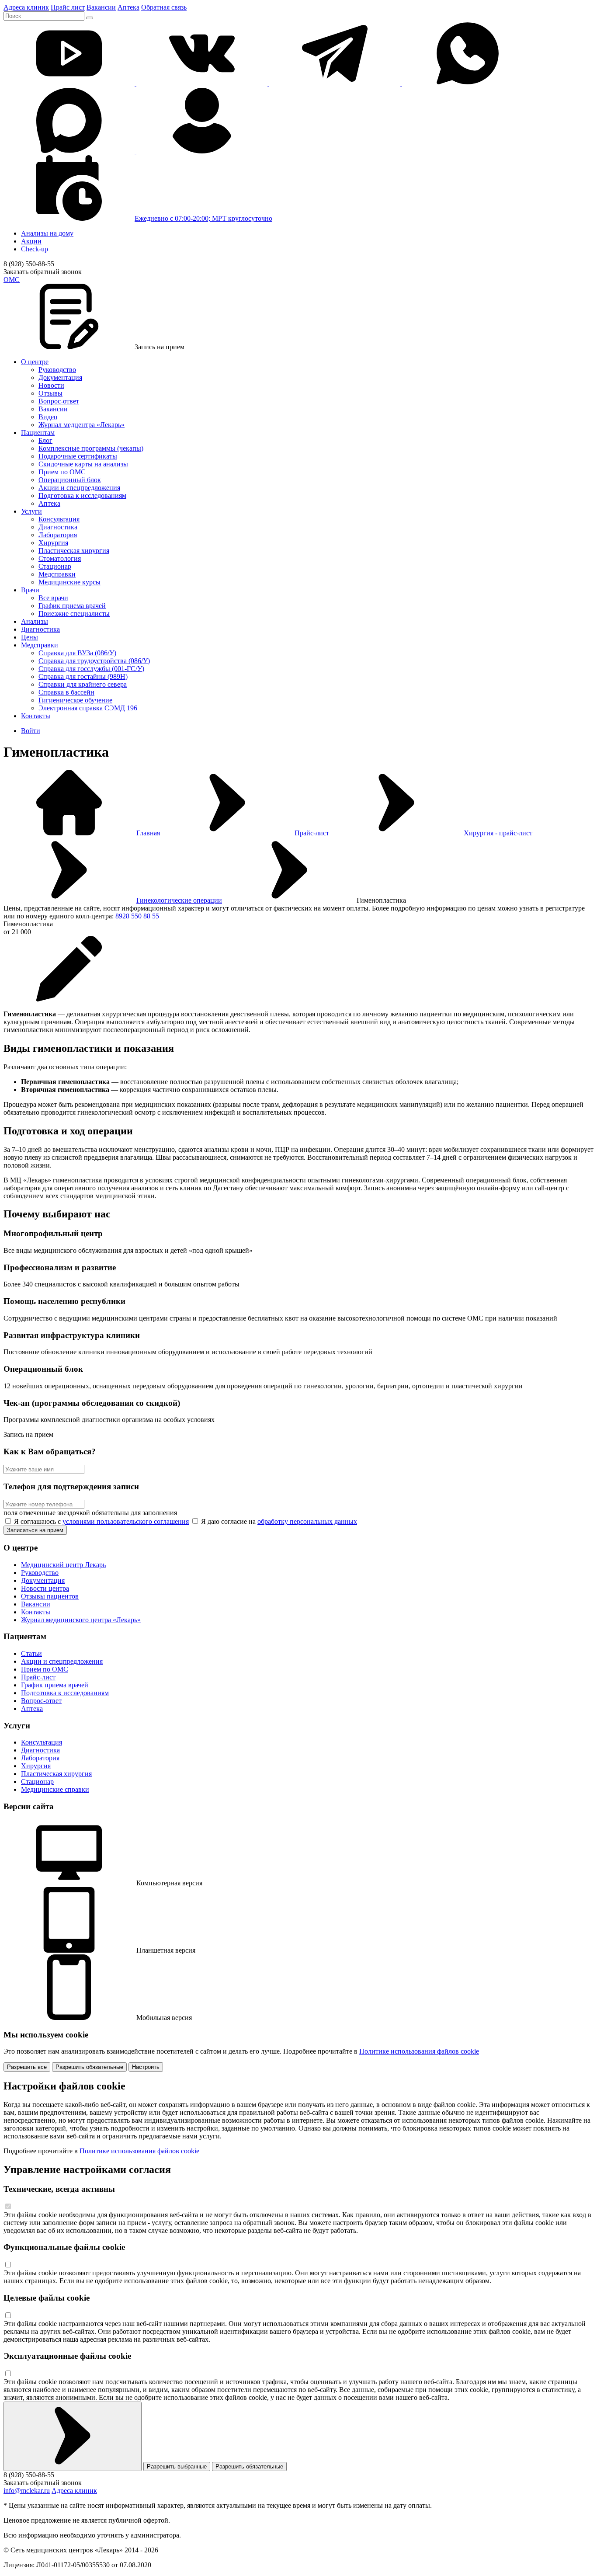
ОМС (12, 280)
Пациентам (38, 433)
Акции (31, 241)
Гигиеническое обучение (75, 700)
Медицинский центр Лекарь (63, 1565)
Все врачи (53, 598)
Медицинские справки (55, 1789)
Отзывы (50, 393)
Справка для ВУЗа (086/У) (77, 653)
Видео (48, 417)
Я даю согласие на (278, 1521)
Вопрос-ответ (59, 401)
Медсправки (57, 574)
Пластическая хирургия (74, 551)
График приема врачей (72, 606)
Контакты (36, 716)
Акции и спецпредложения (79, 488)
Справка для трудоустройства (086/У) (94, 661)
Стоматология (60, 558)
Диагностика (58, 527)
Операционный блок (70, 480)
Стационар (55, 566)
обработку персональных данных (307, 1521)
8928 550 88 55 (137, 916)
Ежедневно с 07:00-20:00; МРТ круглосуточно (203, 218)
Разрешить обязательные (89, 2067)
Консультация (59, 519)
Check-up (35, 249)
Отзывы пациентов (50, 1596)
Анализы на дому (47, 233)
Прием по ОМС (62, 472)
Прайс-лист (312, 833)
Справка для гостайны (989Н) (83, 676)
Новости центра (45, 1588)
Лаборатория (58, 535)
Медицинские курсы (69, 582)
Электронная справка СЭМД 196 (88, 708)
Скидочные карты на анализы (83, 464)
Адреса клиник (26, 7)
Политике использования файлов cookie (419, 2051)
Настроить (146, 2067)
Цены (30, 637)
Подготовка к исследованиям (82, 495)
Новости (51, 385)
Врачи (30, 590)
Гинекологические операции (179, 900)
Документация (60, 377)
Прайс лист (68, 7)
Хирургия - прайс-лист (498, 833)
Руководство (57, 370)
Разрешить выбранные (177, 2466)
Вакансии (101, 7)
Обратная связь (164, 7)
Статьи (31, 1653)
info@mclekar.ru (27, 2491)
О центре (35, 362)
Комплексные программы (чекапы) (91, 448)
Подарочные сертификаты (78, 456)
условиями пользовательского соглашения (126, 1521)
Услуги (31, 511)
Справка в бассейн (66, 692)
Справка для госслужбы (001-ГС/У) (91, 669)
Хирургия (53, 543)
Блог (45, 440)
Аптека (128, 7)
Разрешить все (27, 2067)
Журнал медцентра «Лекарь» (82, 425)
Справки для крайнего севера (83, 684)
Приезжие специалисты (74, 614)
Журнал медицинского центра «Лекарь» (81, 1620)
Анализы (35, 621)
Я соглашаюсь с (101, 1521)
